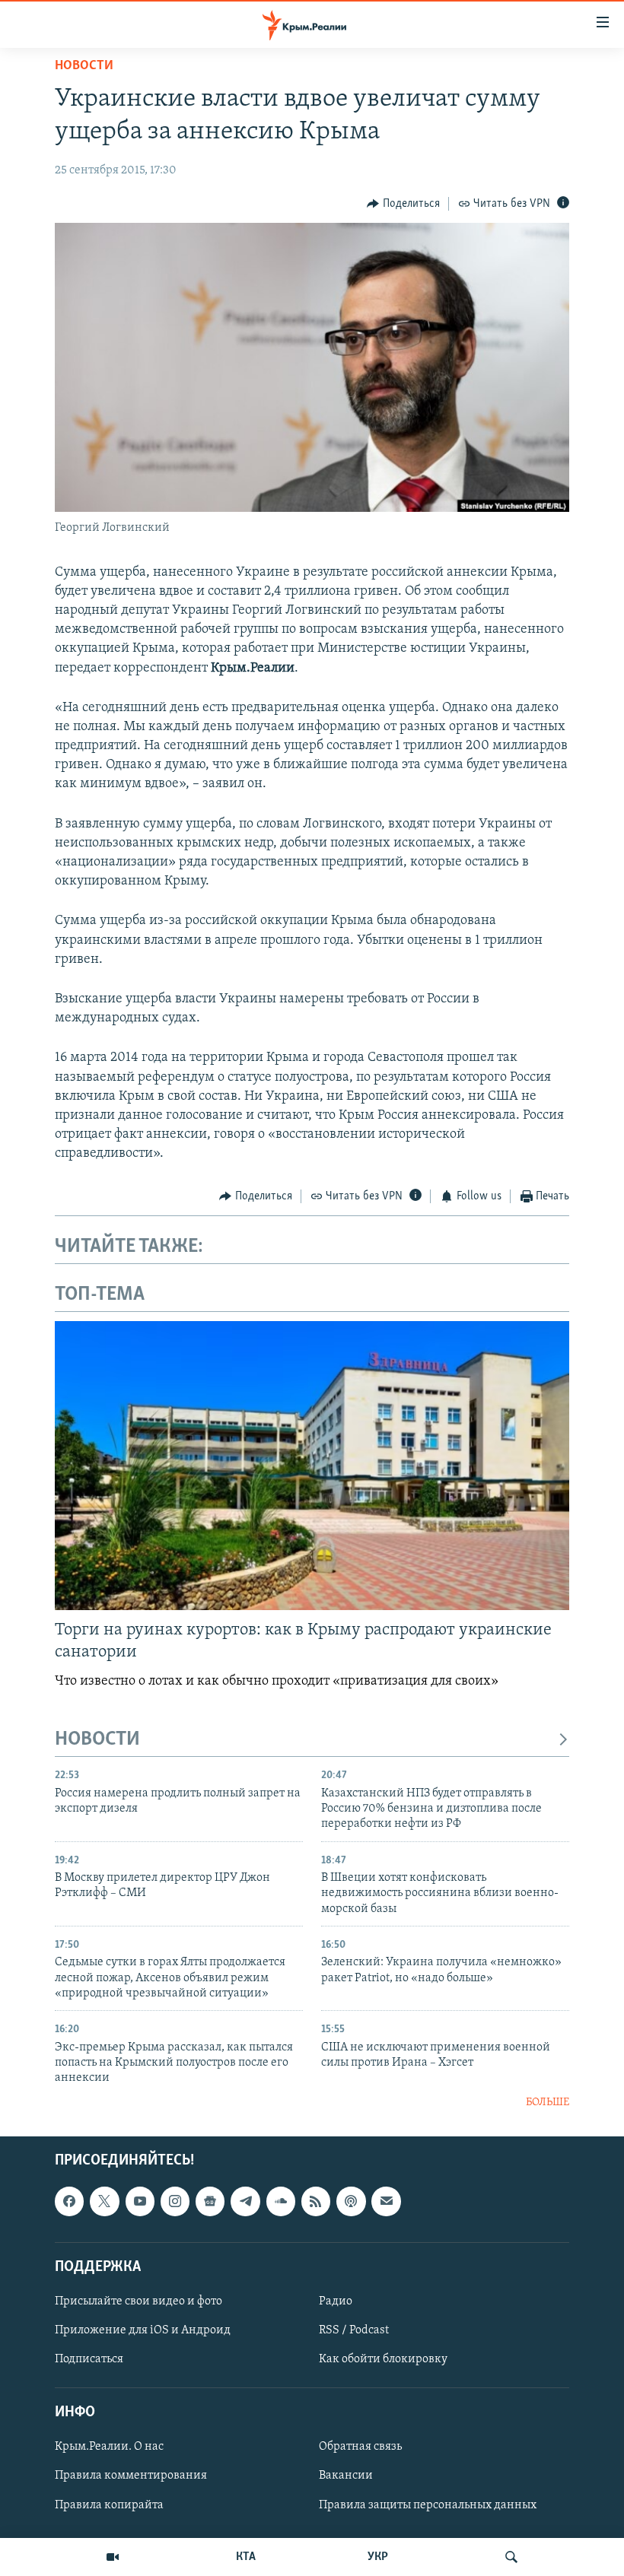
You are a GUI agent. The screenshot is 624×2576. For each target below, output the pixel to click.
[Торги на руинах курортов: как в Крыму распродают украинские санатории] (312, 1466)
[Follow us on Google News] (210, 2202)
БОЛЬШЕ (548, 2103)
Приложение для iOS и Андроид (143, 2330)
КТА (246, 2557)
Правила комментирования (131, 2476)
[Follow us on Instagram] (175, 2202)
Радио (336, 2301)
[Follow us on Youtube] (140, 2202)
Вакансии (346, 2476)
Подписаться (89, 2359)
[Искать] (511, 2557)
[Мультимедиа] (113, 2557)
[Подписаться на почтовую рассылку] (386, 2202)
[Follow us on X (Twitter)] (104, 2202)
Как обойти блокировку (383, 2359)
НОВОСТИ (97, 1740)
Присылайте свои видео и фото (138, 2301)
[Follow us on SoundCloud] (281, 2202)
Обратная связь (360, 2447)
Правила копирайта (109, 2505)
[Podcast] (351, 2202)
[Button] (403, 204)
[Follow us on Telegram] (245, 2202)
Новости (84, 66)
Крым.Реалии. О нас (109, 2447)
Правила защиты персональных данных (428, 2505)
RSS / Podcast (354, 2330)
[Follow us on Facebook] (69, 2202)
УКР (378, 2557)
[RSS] (316, 2202)
